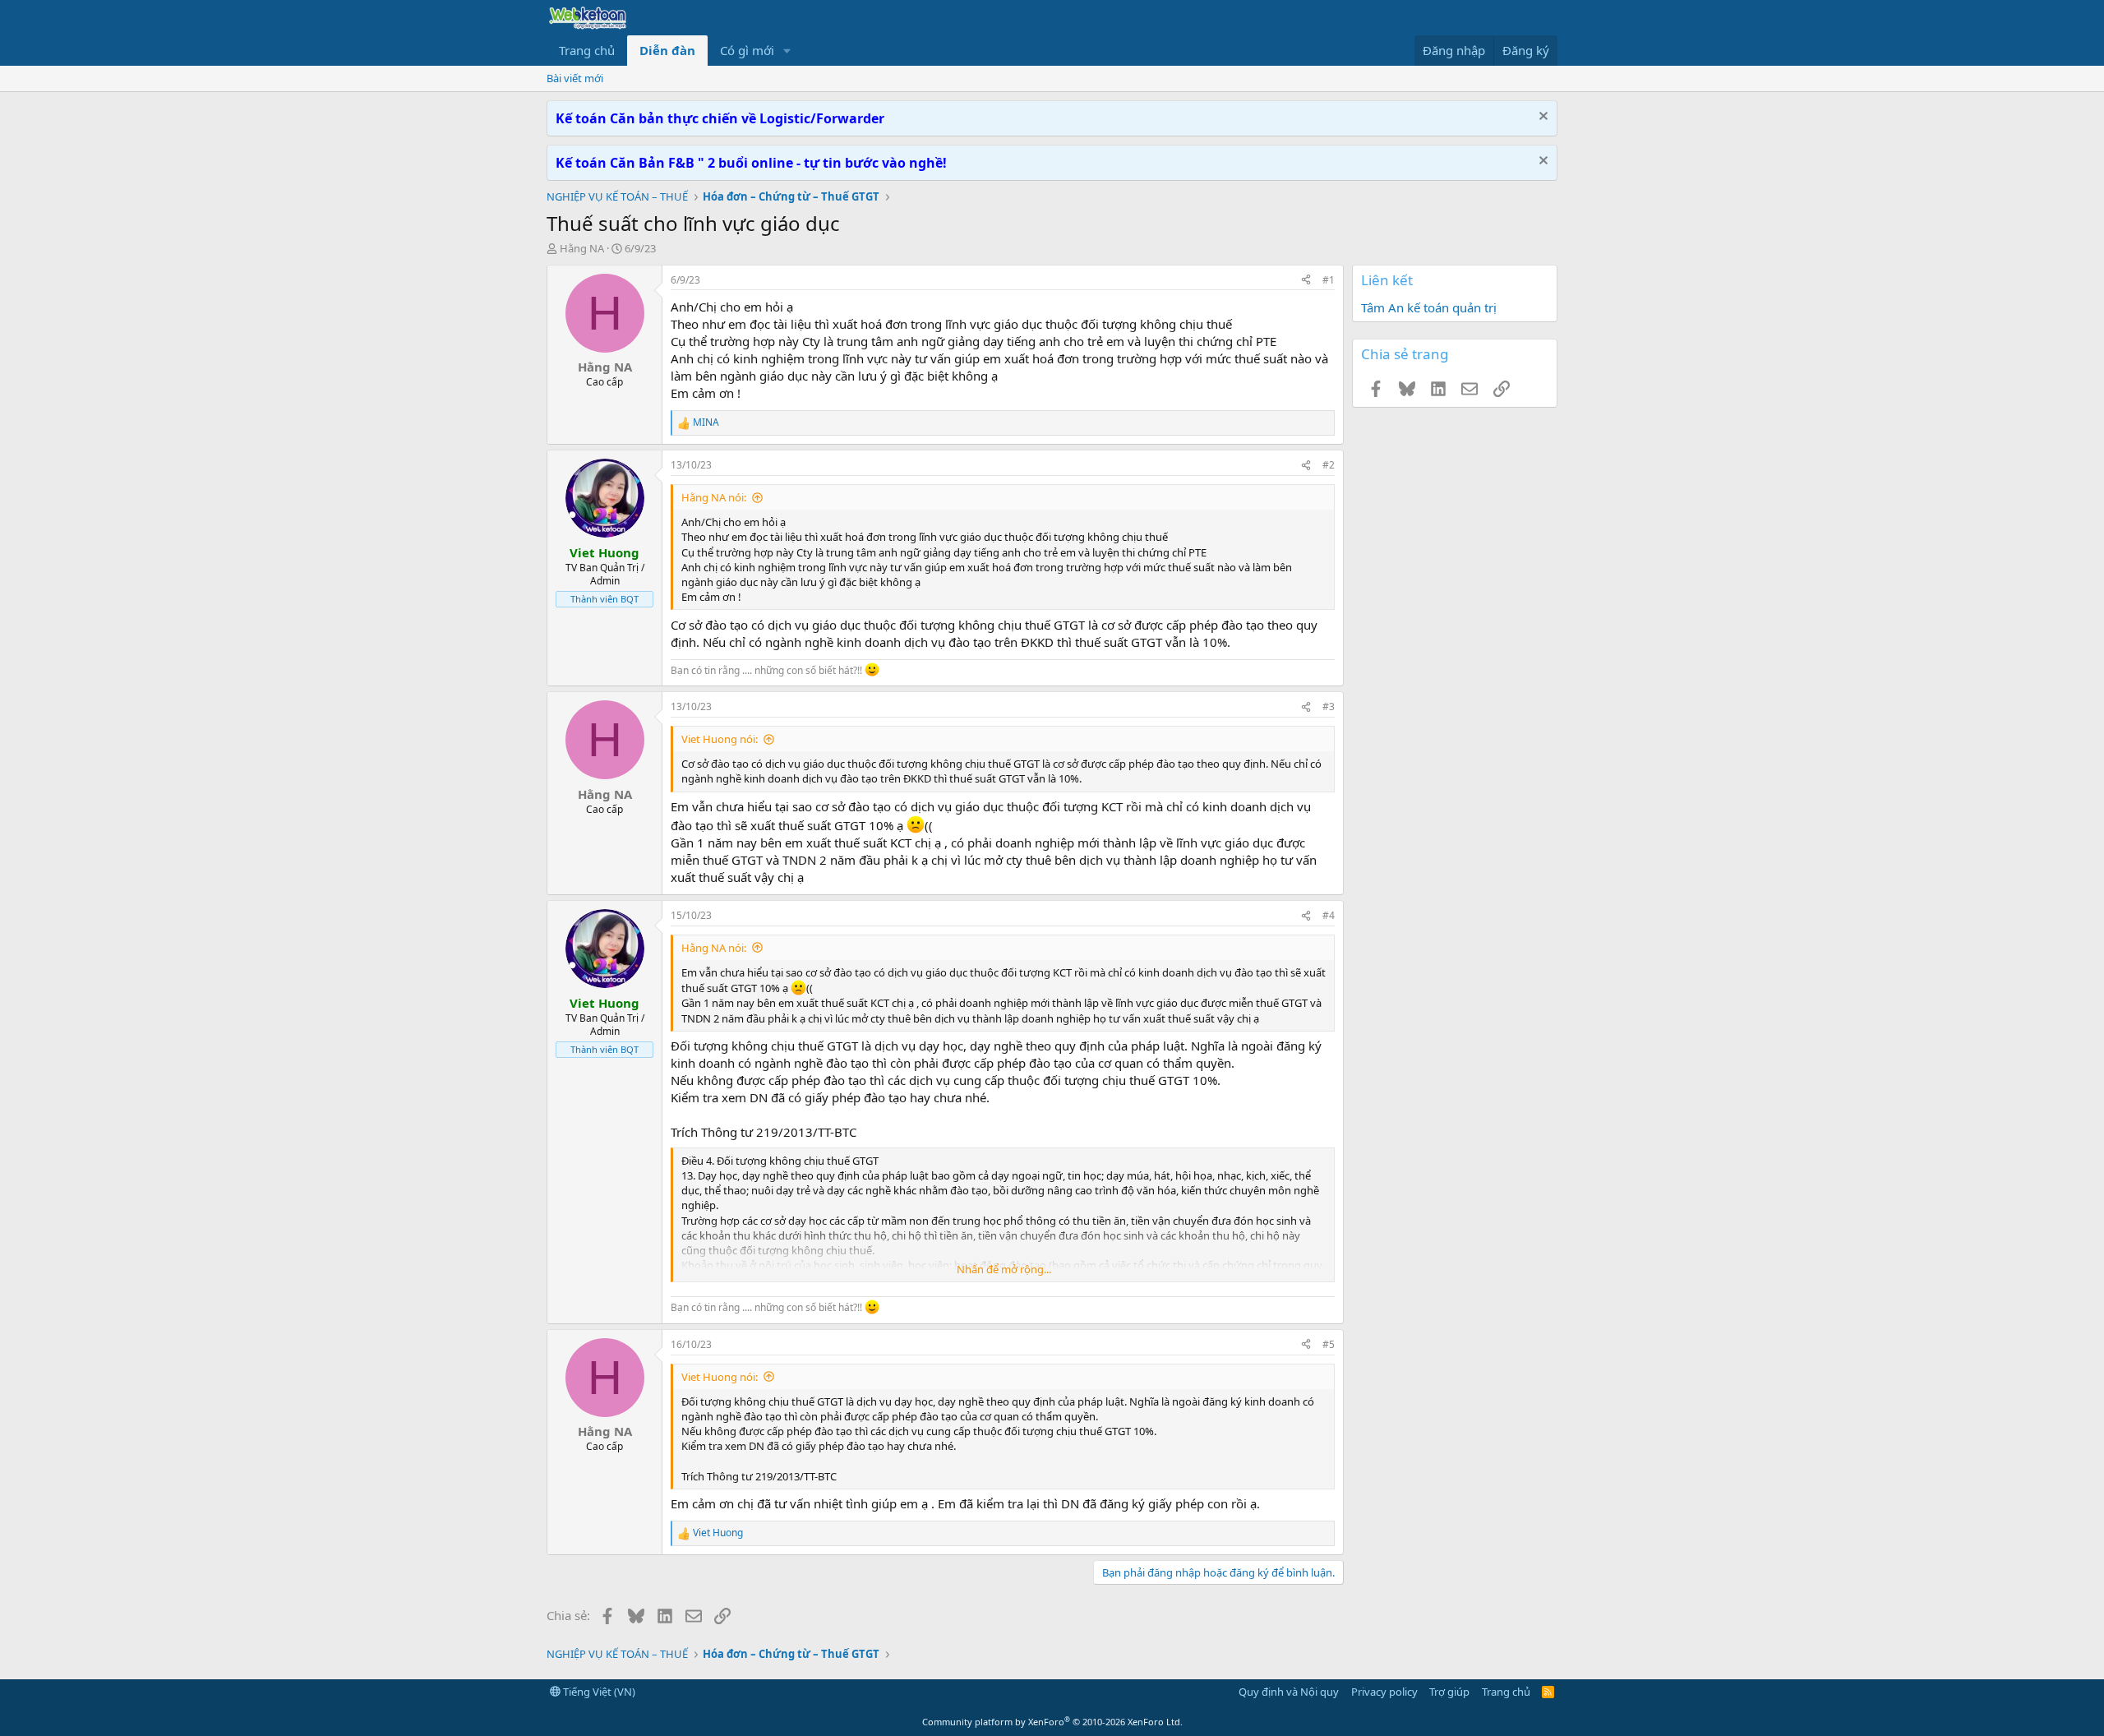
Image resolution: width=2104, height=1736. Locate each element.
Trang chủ (587, 50)
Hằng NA (582, 248)
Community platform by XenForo (1052, 1722)
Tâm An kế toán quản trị (1429, 307)
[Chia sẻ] (1306, 281)
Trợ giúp (1449, 1692)
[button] (787, 51)
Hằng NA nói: (714, 497)
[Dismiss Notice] (1541, 118)
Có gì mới (747, 50)
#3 (1329, 706)
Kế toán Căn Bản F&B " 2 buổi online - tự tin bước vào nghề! (751, 163)
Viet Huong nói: (720, 739)
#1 (1329, 280)
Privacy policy (1384, 1692)
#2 (1329, 465)
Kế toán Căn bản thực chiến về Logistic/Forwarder (720, 118)
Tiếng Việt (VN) (598, 1692)
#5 (1329, 1344)
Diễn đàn (667, 50)
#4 (1329, 915)
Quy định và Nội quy (1289, 1692)
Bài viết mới (575, 78)
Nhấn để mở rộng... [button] (1004, 1269)
